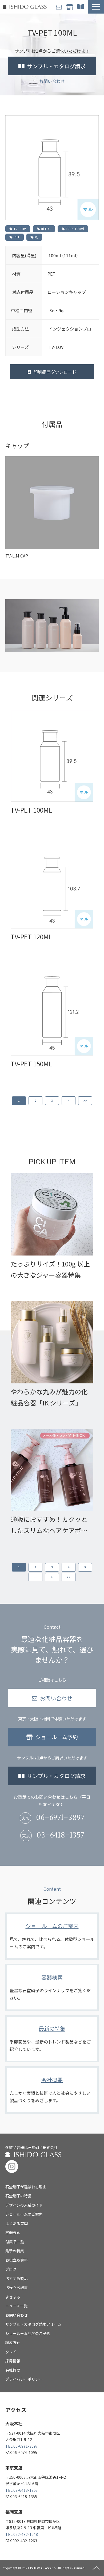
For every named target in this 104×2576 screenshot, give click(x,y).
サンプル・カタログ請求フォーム (33, 2324)
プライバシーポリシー (24, 2379)
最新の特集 (52, 2039)
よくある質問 (17, 2223)
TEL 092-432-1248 (22, 2534)
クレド (11, 2352)
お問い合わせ (60, 7)
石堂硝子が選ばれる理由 (26, 2187)
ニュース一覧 (16, 2306)
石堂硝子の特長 (18, 2196)
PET (17, 237)
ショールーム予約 (70, 7)
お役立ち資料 (17, 2260)
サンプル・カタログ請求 (81, 7)
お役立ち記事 (17, 2287)
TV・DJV (20, 229)
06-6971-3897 (60, 1818)
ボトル (46, 229)
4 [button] (69, 1567)
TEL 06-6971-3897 (22, 2446)
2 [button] (35, 1101)
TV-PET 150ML (31, 1064)
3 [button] (52, 1101)
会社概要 (52, 2090)
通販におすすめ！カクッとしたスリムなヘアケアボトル (49, 1525)
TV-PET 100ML (31, 810)
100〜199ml (75, 229)
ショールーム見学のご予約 (28, 2333)
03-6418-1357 (60, 1836)
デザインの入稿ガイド (24, 2205)
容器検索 (52, 1987)
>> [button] (85, 1101)
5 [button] (85, 1567)
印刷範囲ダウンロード (55, 372)
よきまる (13, 2297)
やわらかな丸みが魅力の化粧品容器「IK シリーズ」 (49, 1397)
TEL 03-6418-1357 (22, 2490)
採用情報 (13, 2361)
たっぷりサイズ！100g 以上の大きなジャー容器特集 (50, 1269)
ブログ (11, 2269)
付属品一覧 (15, 2242)
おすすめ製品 (17, 2278)
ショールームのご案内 (52, 1936)
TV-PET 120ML (31, 937)
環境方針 (13, 2342)
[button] (96, 7)
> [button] (69, 1101)
